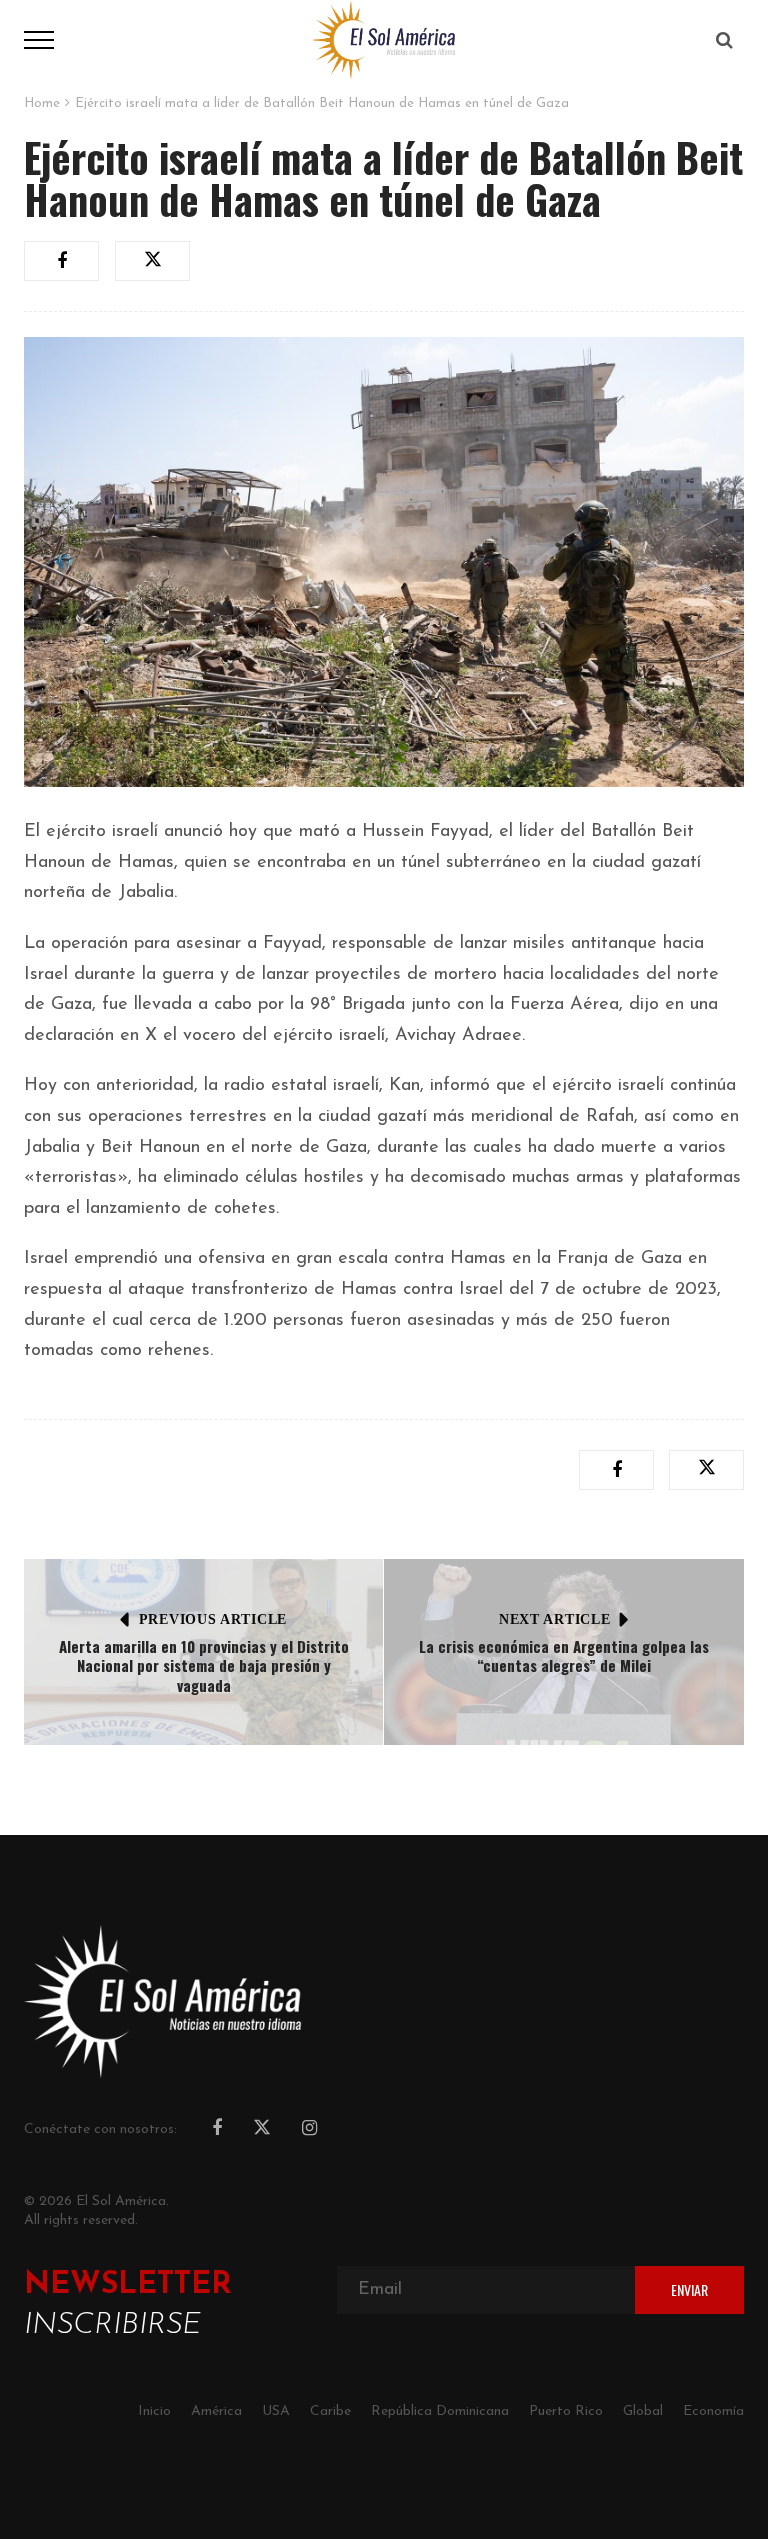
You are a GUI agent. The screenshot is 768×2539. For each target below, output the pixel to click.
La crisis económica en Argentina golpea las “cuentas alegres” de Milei (564, 1656)
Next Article (554, 1619)
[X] (262, 2130)
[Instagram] (309, 2130)
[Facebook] (217, 2130)
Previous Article (213, 1619)
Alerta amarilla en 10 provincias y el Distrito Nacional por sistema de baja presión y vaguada (204, 1665)
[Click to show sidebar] (20, 320)
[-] (384, 39)
